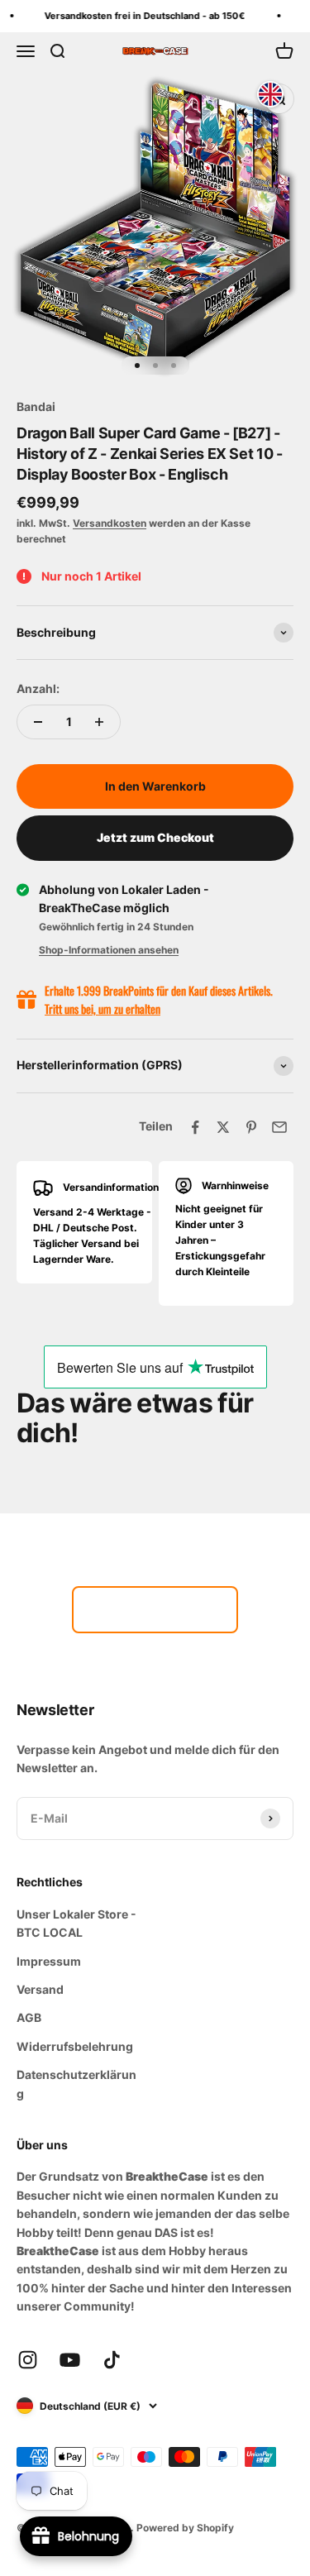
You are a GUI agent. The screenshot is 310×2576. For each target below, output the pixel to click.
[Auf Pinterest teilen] (251, 1127)
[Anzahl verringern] (38, 722)
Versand (40, 1989)
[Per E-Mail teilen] (279, 1127)
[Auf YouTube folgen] (70, 2360)
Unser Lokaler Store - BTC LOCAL (76, 1923)
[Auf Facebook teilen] (195, 1127)
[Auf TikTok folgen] (112, 2360)
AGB (29, 2017)
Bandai (36, 406)
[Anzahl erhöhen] (99, 722)
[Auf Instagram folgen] (28, 2360)
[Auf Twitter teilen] (223, 1127)
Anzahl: (38, 688)
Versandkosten (110, 523)
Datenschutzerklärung (76, 2084)
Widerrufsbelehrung (75, 2046)
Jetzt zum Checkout (155, 837)
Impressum (49, 1961)
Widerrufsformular (155, 1609)
